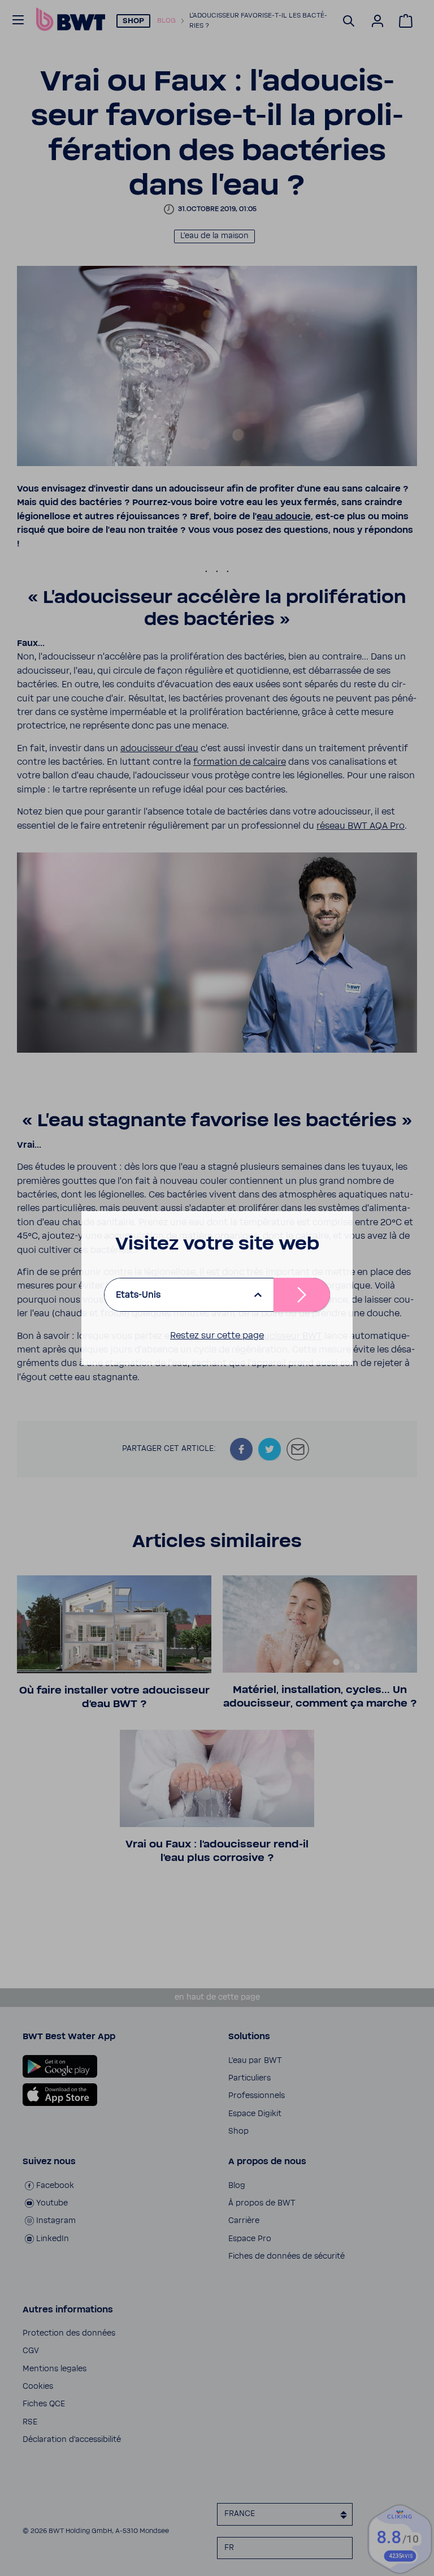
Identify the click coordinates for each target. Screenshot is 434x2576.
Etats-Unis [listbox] (138, 1295)
